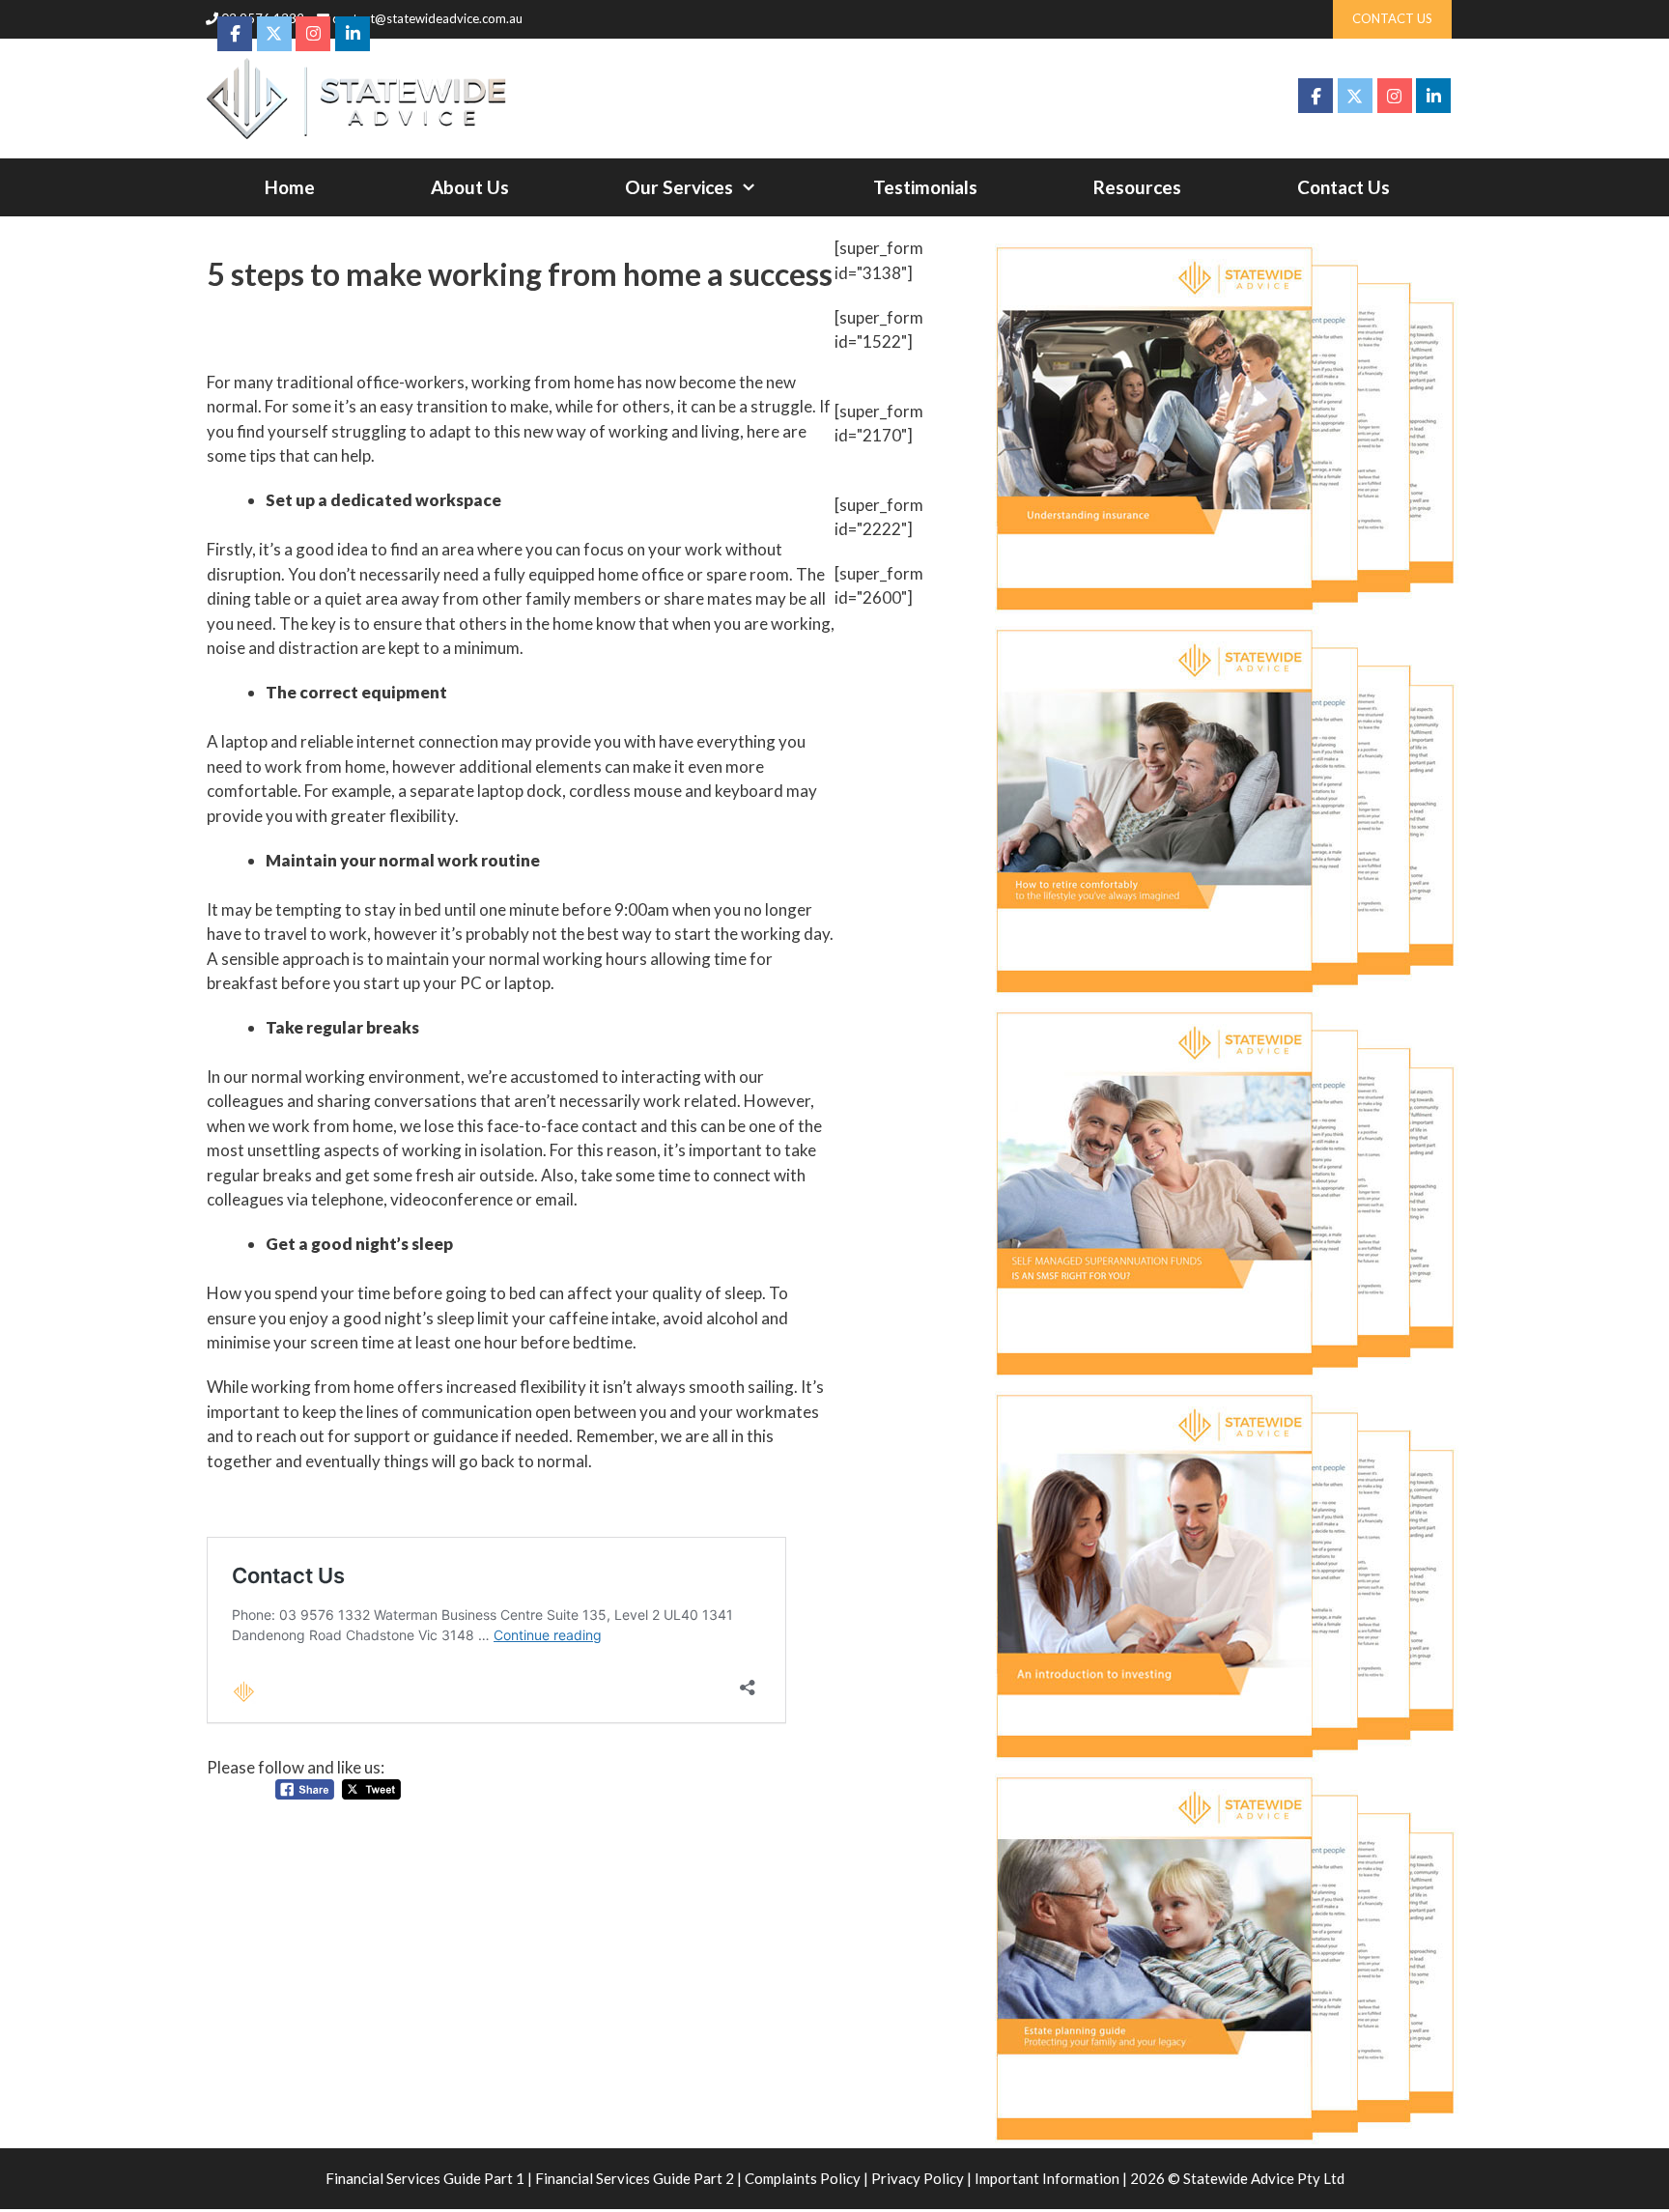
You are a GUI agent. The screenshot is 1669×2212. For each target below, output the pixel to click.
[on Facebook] (1315, 96)
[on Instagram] (1395, 96)
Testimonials (925, 187)
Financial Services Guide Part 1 (425, 2178)
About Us (470, 187)
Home (290, 187)
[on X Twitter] (1355, 96)
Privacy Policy (918, 2178)
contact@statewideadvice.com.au (427, 18)
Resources (1137, 187)
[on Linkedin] (1433, 96)
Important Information (1047, 2178)
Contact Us (1344, 187)
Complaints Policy (803, 2178)
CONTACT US (1392, 18)
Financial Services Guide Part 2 (635, 2178)
